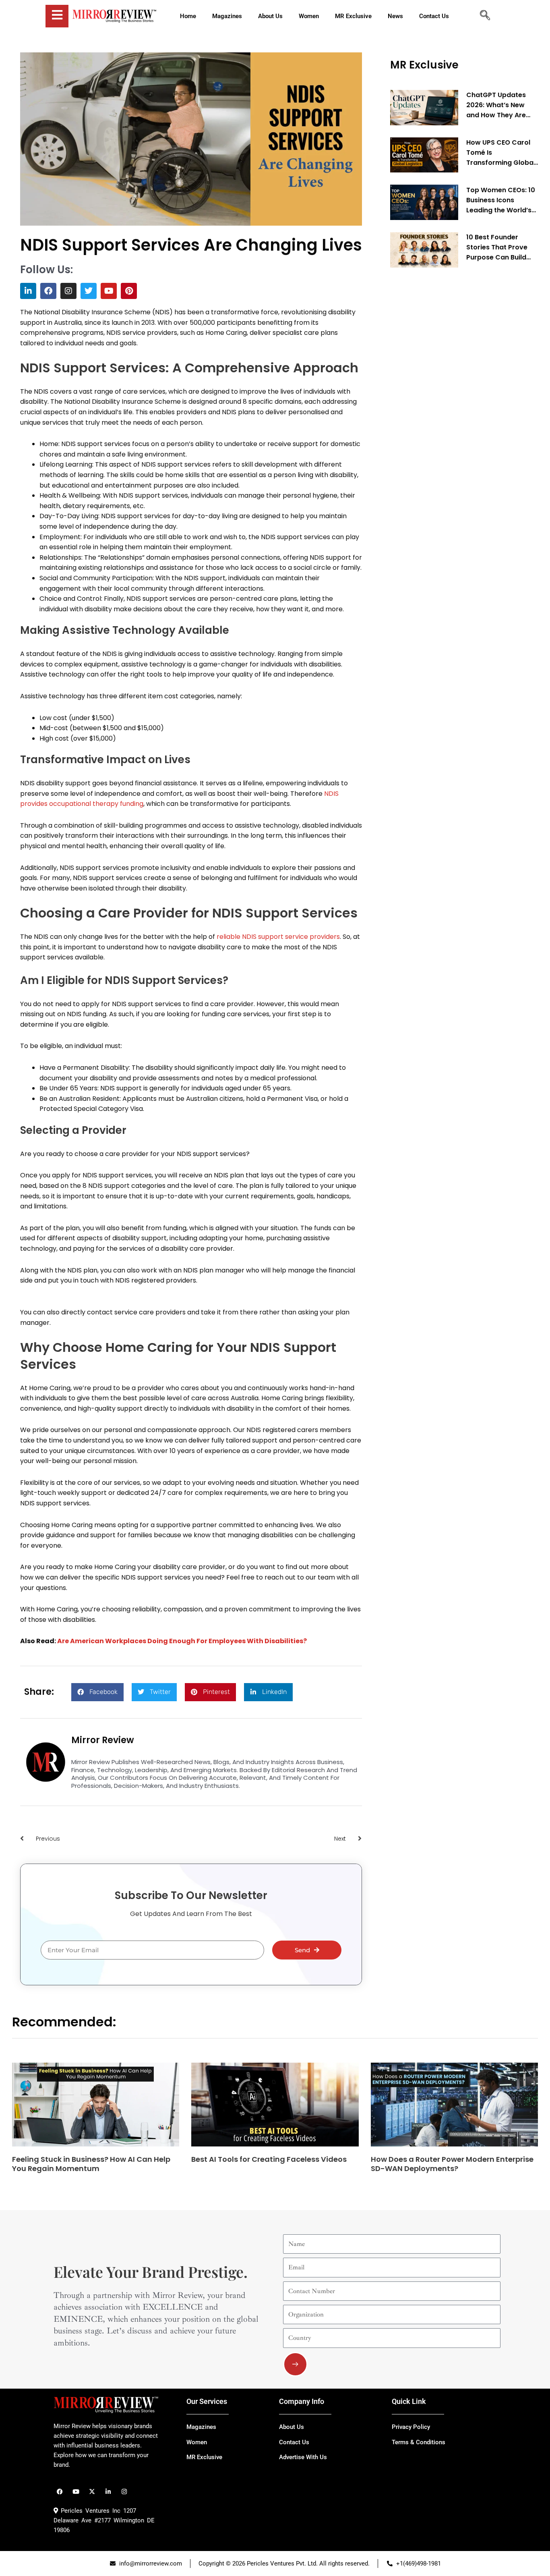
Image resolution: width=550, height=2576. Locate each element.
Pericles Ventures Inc (89, 2511)
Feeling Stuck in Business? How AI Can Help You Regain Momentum (91, 2164)
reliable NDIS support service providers (278, 937)
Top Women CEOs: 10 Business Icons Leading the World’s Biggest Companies (501, 200)
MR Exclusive (424, 65)
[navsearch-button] (485, 16)
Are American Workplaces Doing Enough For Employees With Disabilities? (182, 1641)
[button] (97, 1692)
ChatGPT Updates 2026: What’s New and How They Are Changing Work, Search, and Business (501, 105)
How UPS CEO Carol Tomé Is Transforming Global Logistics (501, 153)
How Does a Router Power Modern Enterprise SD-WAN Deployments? (452, 2164)
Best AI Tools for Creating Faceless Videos (269, 2159)
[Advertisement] (451, 396)
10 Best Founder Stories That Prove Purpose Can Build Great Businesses (497, 247)
